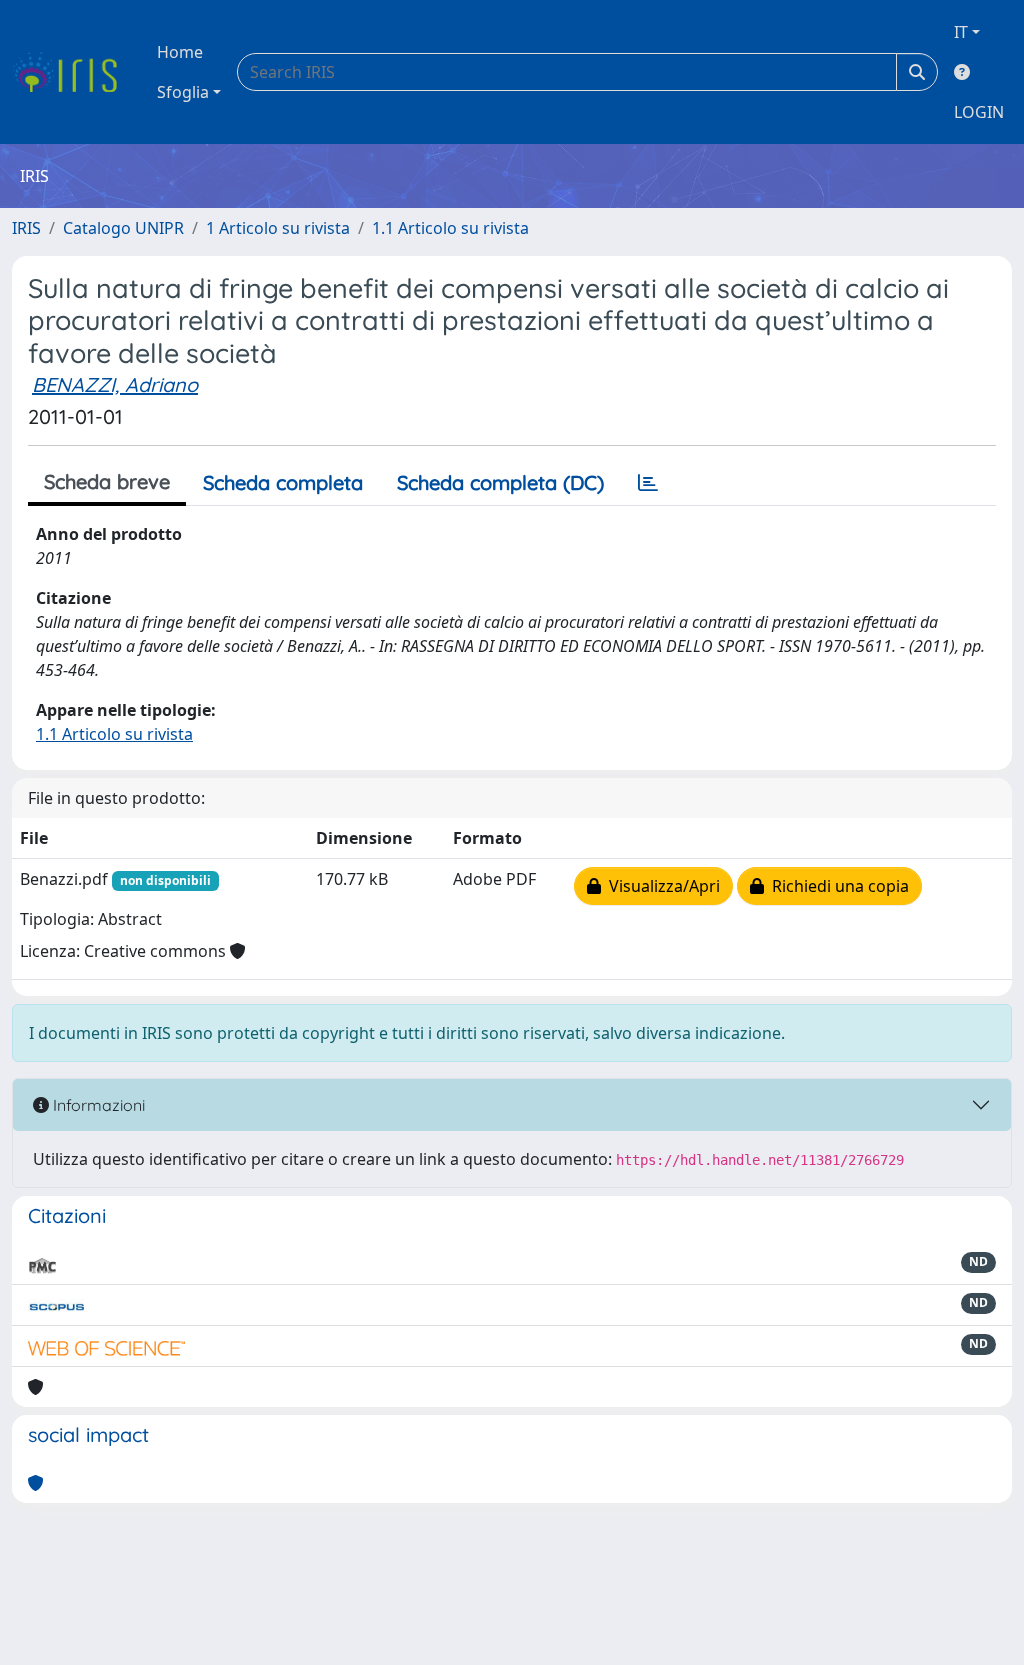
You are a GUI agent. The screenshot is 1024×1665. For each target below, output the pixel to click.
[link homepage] (72, 72)
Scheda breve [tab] (107, 481)
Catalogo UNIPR (123, 228)
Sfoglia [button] (183, 92)
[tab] (648, 483)
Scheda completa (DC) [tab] (500, 482)
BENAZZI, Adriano (115, 384)
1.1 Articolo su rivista (450, 228)
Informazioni (97, 1105)
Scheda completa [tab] (283, 482)
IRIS (26, 228)
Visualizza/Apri (660, 886)
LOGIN (979, 112)
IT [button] (961, 32)
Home (180, 52)
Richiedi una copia (836, 886)
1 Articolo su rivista (278, 228)
